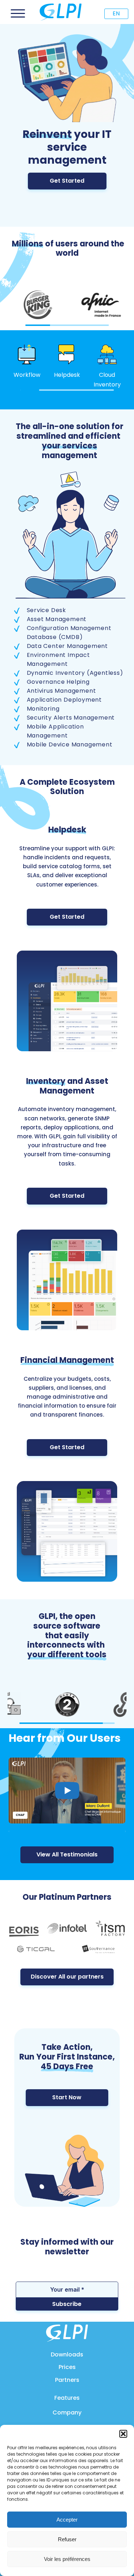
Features (67, 2398)
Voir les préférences (67, 2559)
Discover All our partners (67, 1977)
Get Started (67, 181)
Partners (67, 2380)
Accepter (67, 2520)
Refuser (67, 2539)
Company (67, 2412)
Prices (67, 2367)
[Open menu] (18, 14)
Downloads (67, 2354)
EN (116, 13)
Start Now (67, 2097)
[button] (123, 2434)
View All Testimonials (67, 1854)
